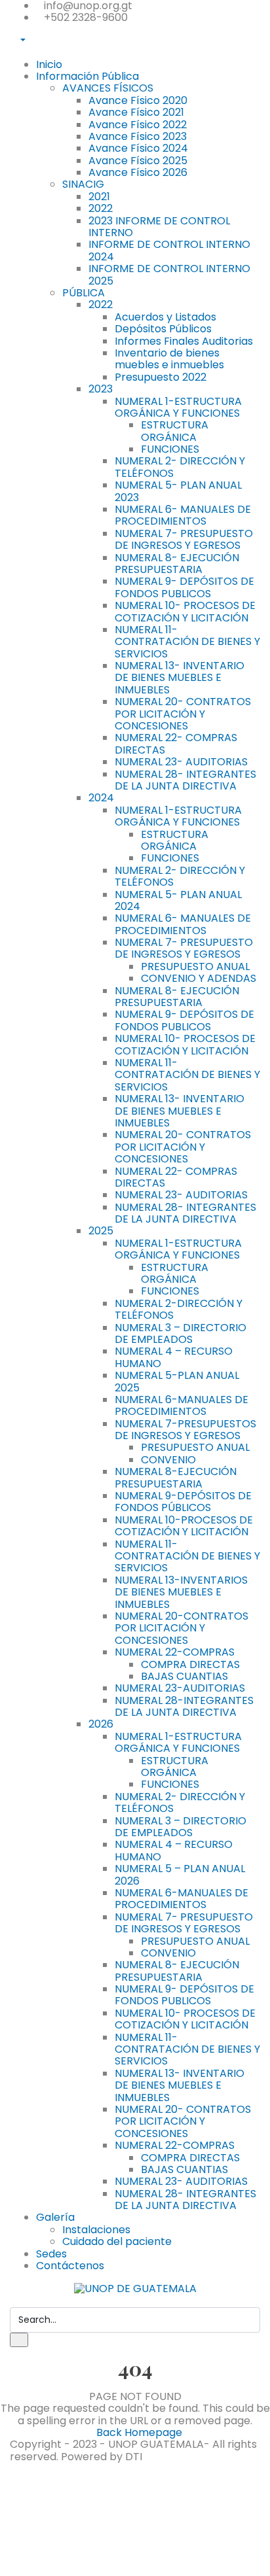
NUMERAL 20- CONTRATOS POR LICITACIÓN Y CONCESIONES (183, 714)
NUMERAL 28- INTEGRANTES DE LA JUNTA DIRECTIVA (185, 780)
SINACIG (83, 184)
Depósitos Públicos (163, 329)
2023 (101, 389)
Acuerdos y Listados (165, 317)
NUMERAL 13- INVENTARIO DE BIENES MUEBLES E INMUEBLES (180, 678)
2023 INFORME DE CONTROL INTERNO (159, 227)
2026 (101, 1724)
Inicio (49, 64)
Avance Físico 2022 (138, 125)
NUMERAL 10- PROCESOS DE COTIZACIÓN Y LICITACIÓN (185, 611)
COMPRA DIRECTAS (190, 1664)
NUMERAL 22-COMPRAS (175, 1652)
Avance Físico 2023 (138, 136)
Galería (55, 2217)
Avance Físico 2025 (138, 161)
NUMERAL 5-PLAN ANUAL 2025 (177, 1381)
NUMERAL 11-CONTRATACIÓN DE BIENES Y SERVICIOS (187, 1556)
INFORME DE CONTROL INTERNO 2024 (169, 250)
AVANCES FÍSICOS (108, 88)
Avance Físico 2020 (138, 100)
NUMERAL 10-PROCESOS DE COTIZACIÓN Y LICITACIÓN (184, 1526)
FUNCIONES (170, 449)
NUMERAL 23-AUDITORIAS (180, 1688)
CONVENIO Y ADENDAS (199, 978)
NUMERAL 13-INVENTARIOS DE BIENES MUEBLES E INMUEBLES (181, 1592)
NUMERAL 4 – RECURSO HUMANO (174, 1357)
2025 (101, 1231)
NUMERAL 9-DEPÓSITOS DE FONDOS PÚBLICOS (183, 1502)
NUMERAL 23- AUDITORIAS (181, 762)
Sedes (51, 2254)
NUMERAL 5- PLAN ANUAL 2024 (178, 900)
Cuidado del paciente (117, 2241)
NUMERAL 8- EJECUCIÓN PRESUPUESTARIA (177, 564)
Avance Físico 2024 (138, 148)
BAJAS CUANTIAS (184, 1676)
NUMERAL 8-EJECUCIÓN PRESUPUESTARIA (176, 1477)
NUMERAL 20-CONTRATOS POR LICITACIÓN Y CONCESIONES (182, 1628)
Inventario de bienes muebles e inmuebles (169, 359)
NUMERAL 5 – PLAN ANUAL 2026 (180, 1874)
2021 (99, 197)
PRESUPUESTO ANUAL (195, 966)
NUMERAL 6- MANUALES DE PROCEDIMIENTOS (183, 515)
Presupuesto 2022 (161, 377)
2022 (101, 208)
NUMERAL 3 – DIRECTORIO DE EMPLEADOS (181, 1333)
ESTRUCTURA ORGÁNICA (175, 431)
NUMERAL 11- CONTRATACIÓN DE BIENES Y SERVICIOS (187, 642)
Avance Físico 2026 (138, 172)
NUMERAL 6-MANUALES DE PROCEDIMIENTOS (182, 1405)
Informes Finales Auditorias (184, 341)
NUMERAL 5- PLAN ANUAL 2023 (178, 491)
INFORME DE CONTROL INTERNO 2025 (169, 274)
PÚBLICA (84, 293)
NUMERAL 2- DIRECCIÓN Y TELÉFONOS (180, 467)
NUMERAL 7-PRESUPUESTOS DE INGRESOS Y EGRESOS (185, 1430)
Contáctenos (70, 2266)
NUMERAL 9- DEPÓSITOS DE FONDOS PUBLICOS (184, 587)
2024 (101, 798)
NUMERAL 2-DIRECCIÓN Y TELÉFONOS (179, 1309)
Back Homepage (139, 2432)
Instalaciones (96, 2230)
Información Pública (87, 76)
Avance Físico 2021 (136, 112)
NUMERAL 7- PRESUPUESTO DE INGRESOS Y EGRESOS (184, 539)
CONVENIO (168, 1460)
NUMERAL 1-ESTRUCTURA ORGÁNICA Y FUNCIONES (178, 407)
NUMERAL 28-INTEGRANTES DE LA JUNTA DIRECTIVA (184, 1706)
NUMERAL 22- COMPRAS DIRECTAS (176, 743)
